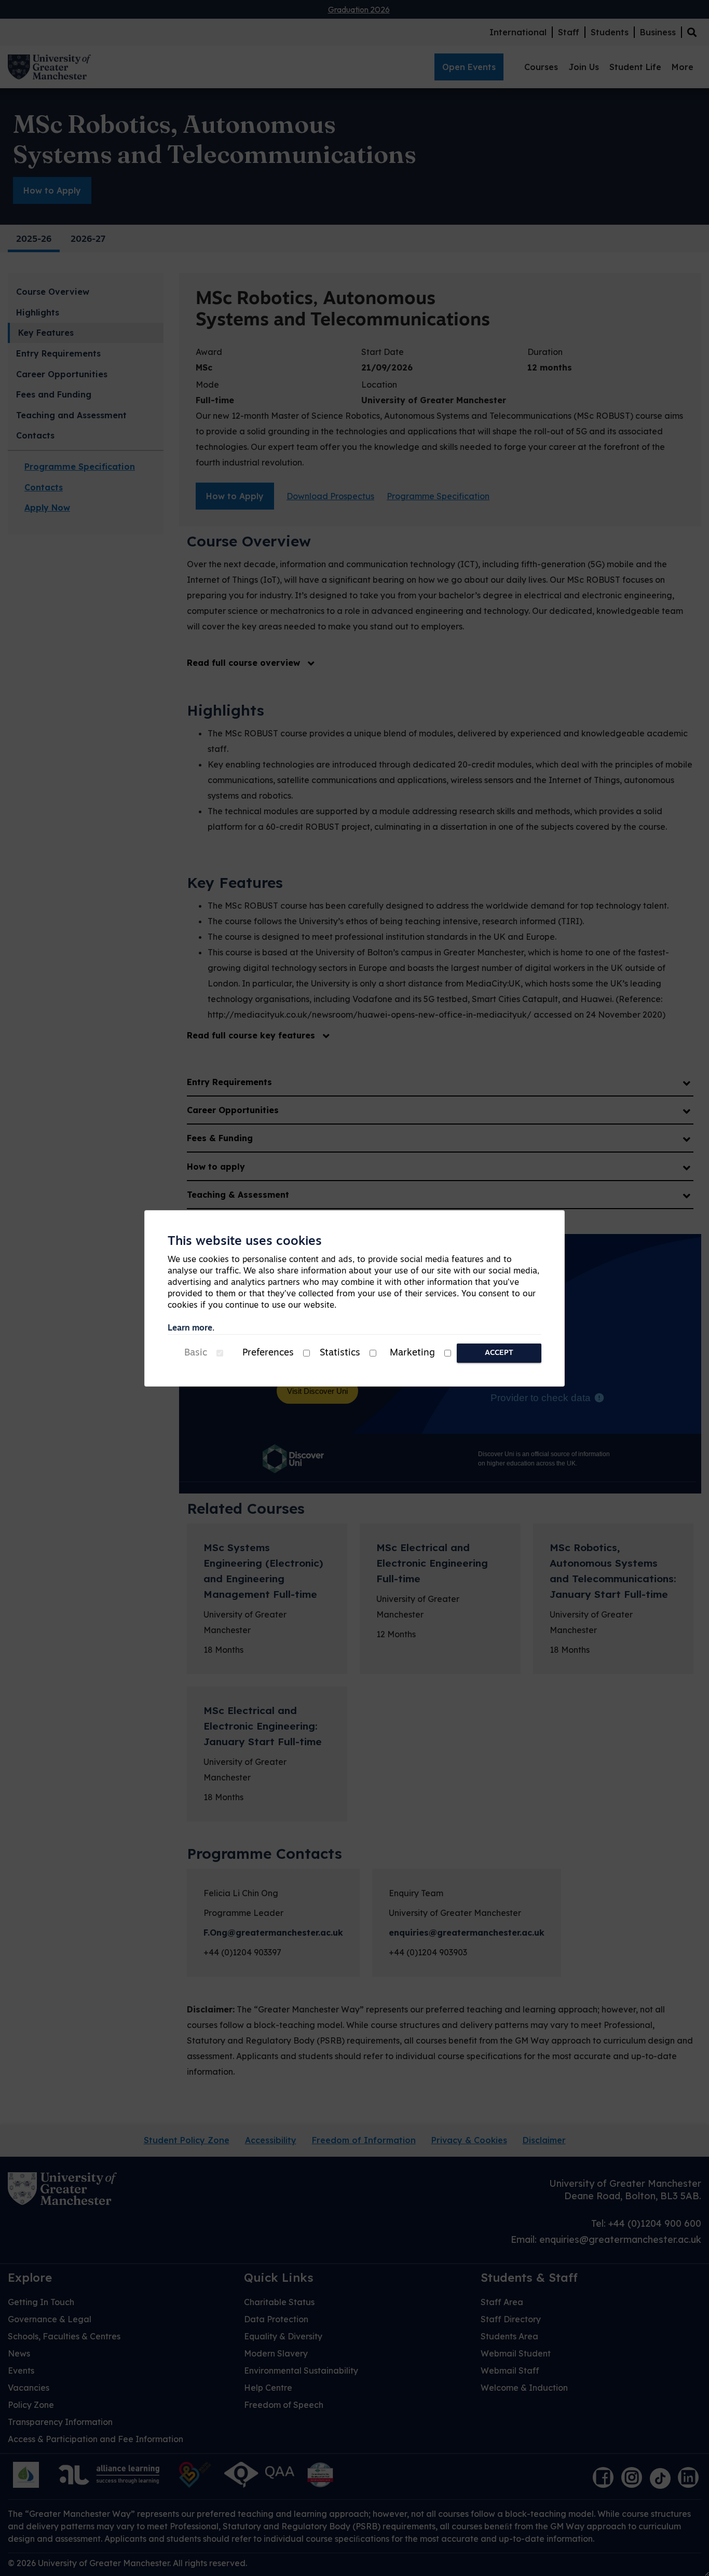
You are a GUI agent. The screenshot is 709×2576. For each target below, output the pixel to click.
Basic (196, 1353)
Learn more (190, 1328)
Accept (499, 1353)
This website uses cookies (245, 1242)
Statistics (340, 1353)
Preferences (268, 1353)
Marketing (412, 1353)
